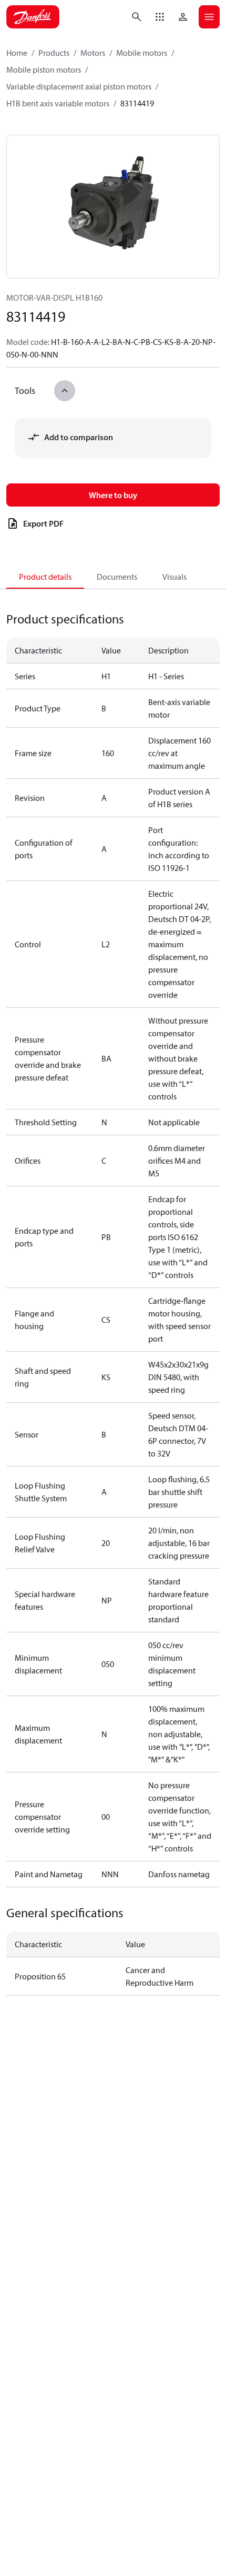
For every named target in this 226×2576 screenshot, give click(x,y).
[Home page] (33, 17)
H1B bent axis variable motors (58, 103)
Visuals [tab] (174, 577)
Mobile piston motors (44, 70)
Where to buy (113, 495)
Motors (93, 53)
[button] (160, 17)
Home (17, 53)
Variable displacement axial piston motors (79, 86)
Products (54, 53)
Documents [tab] (117, 577)
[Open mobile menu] (209, 17)
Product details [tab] (45, 577)
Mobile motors (142, 53)
